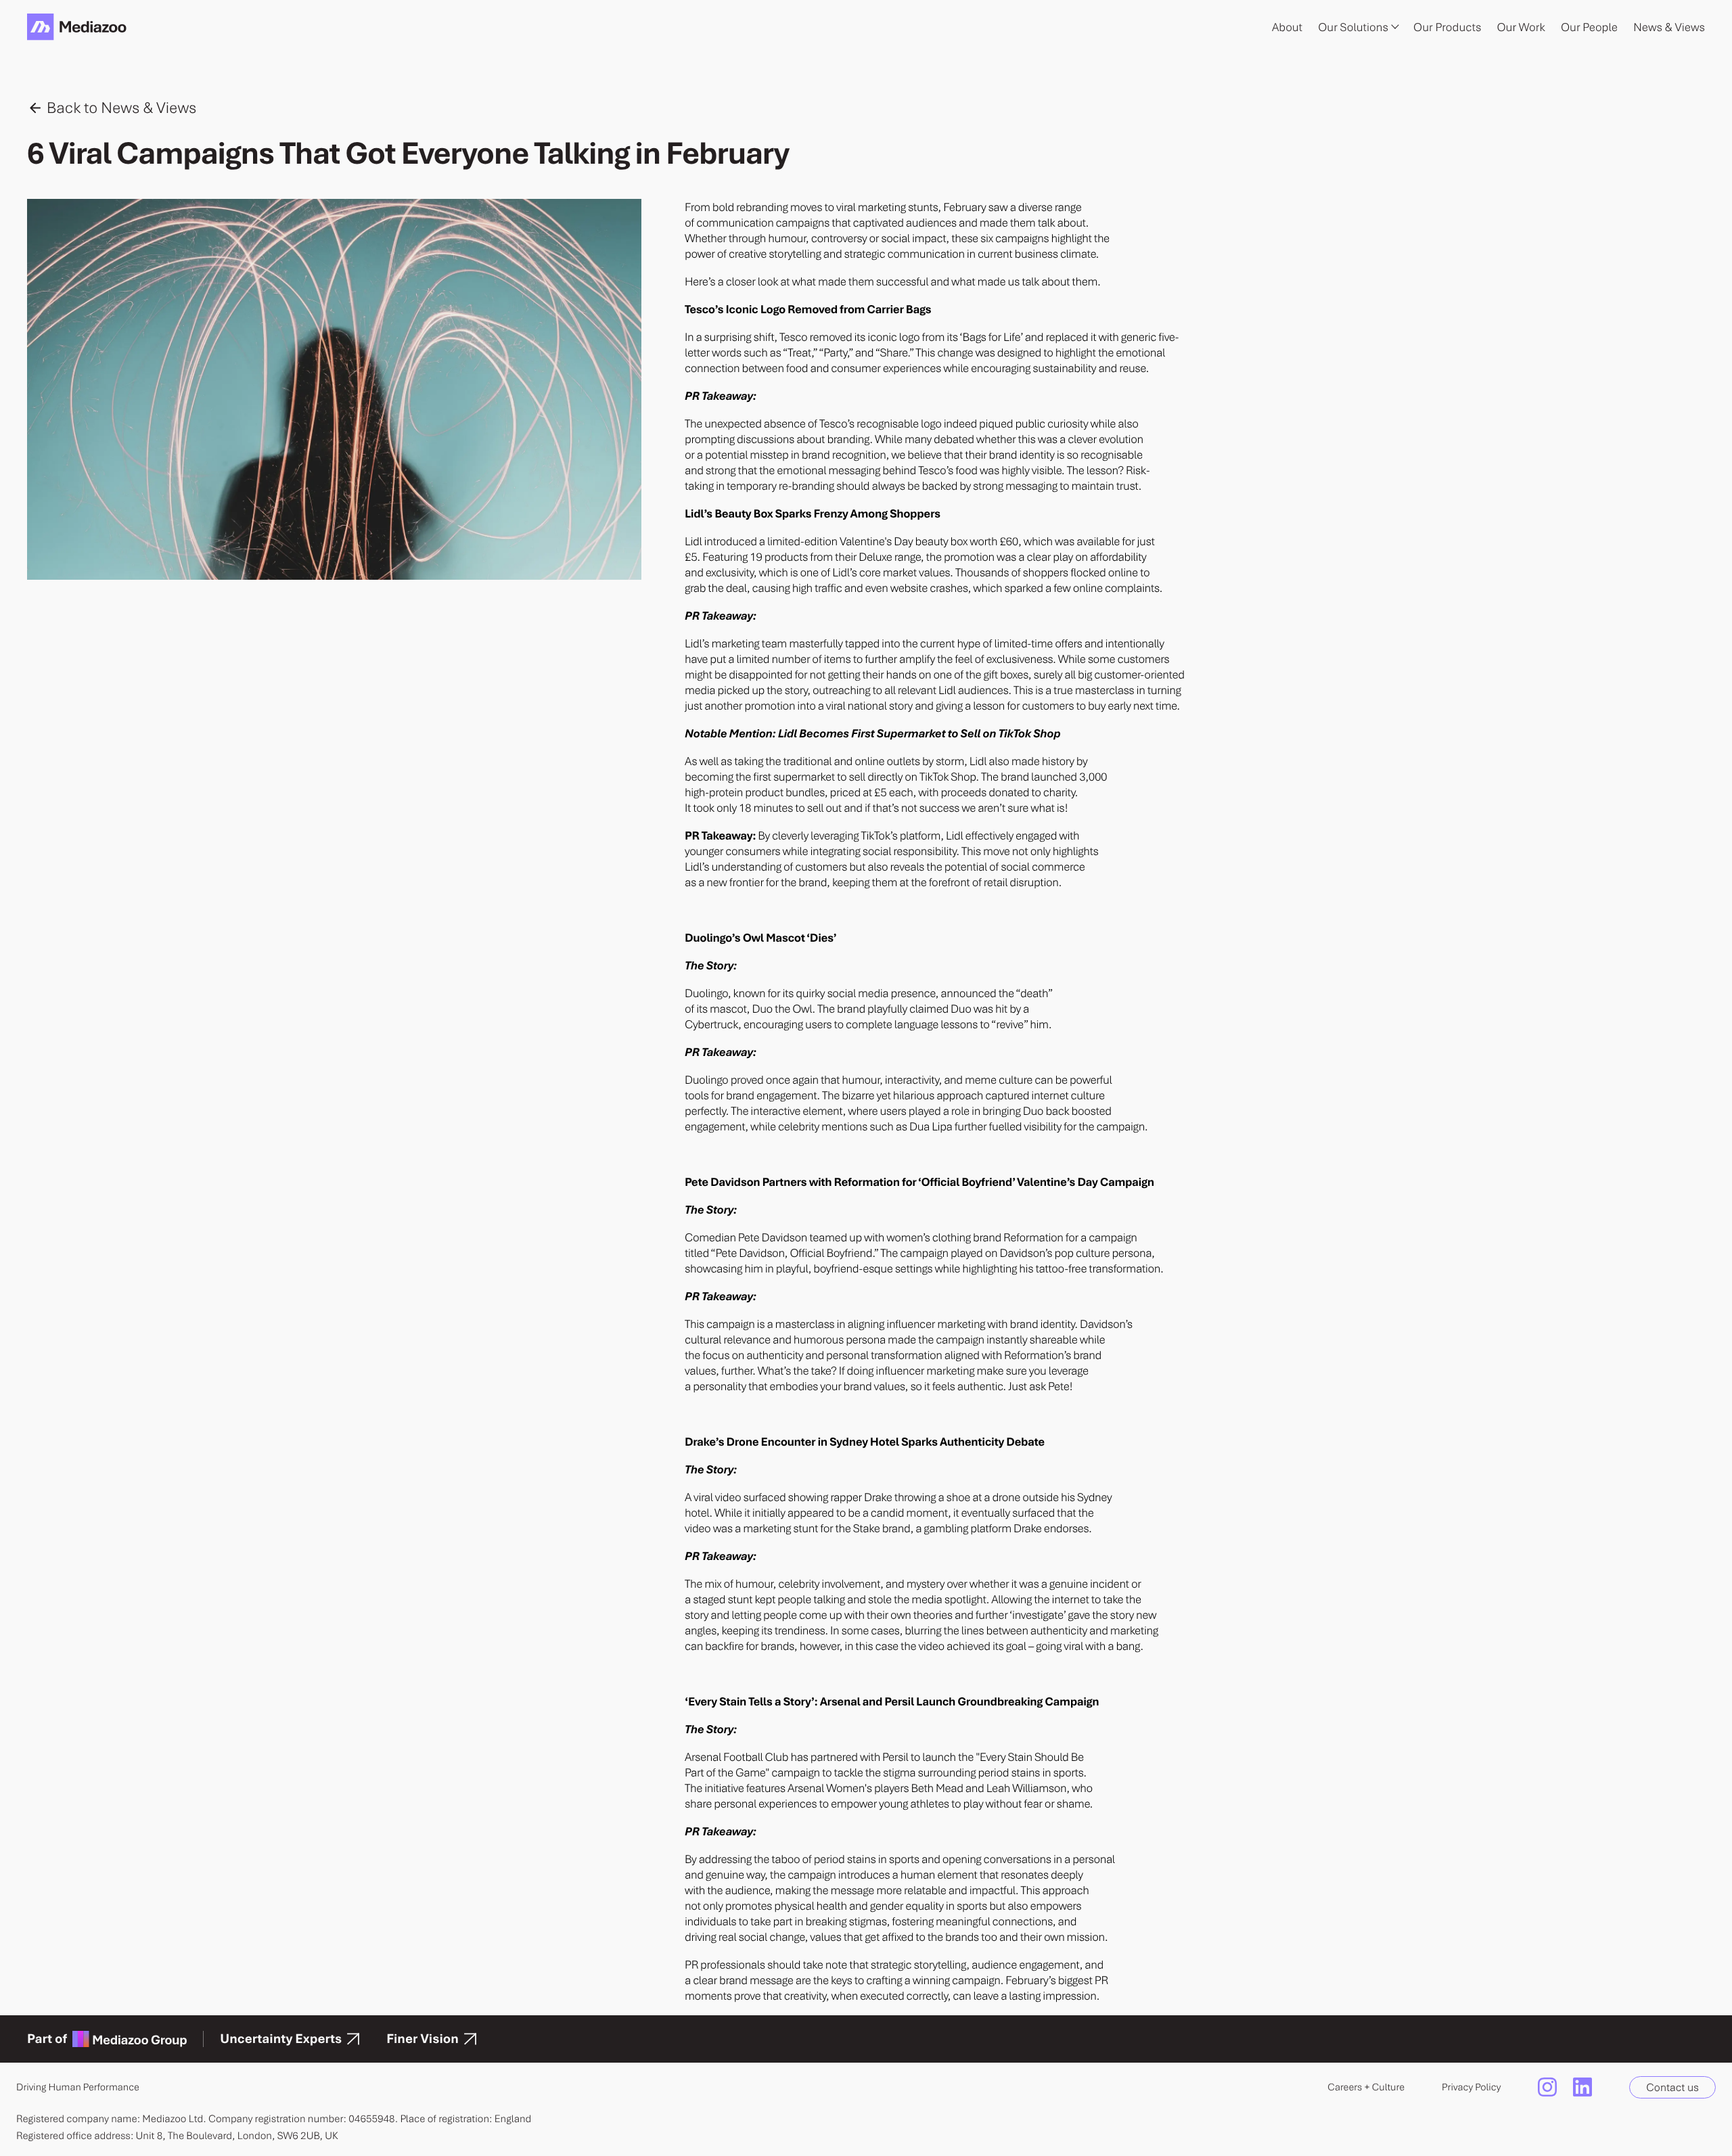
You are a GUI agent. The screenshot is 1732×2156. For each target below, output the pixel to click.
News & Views (1669, 27)
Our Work (1521, 27)
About (1287, 27)
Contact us (1672, 2087)
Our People (1589, 27)
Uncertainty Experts (281, 2039)
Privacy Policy (1471, 2087)
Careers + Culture (1366, 2087)
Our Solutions (1353, 27)
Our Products (1447, 27)
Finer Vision (423, 2039)
